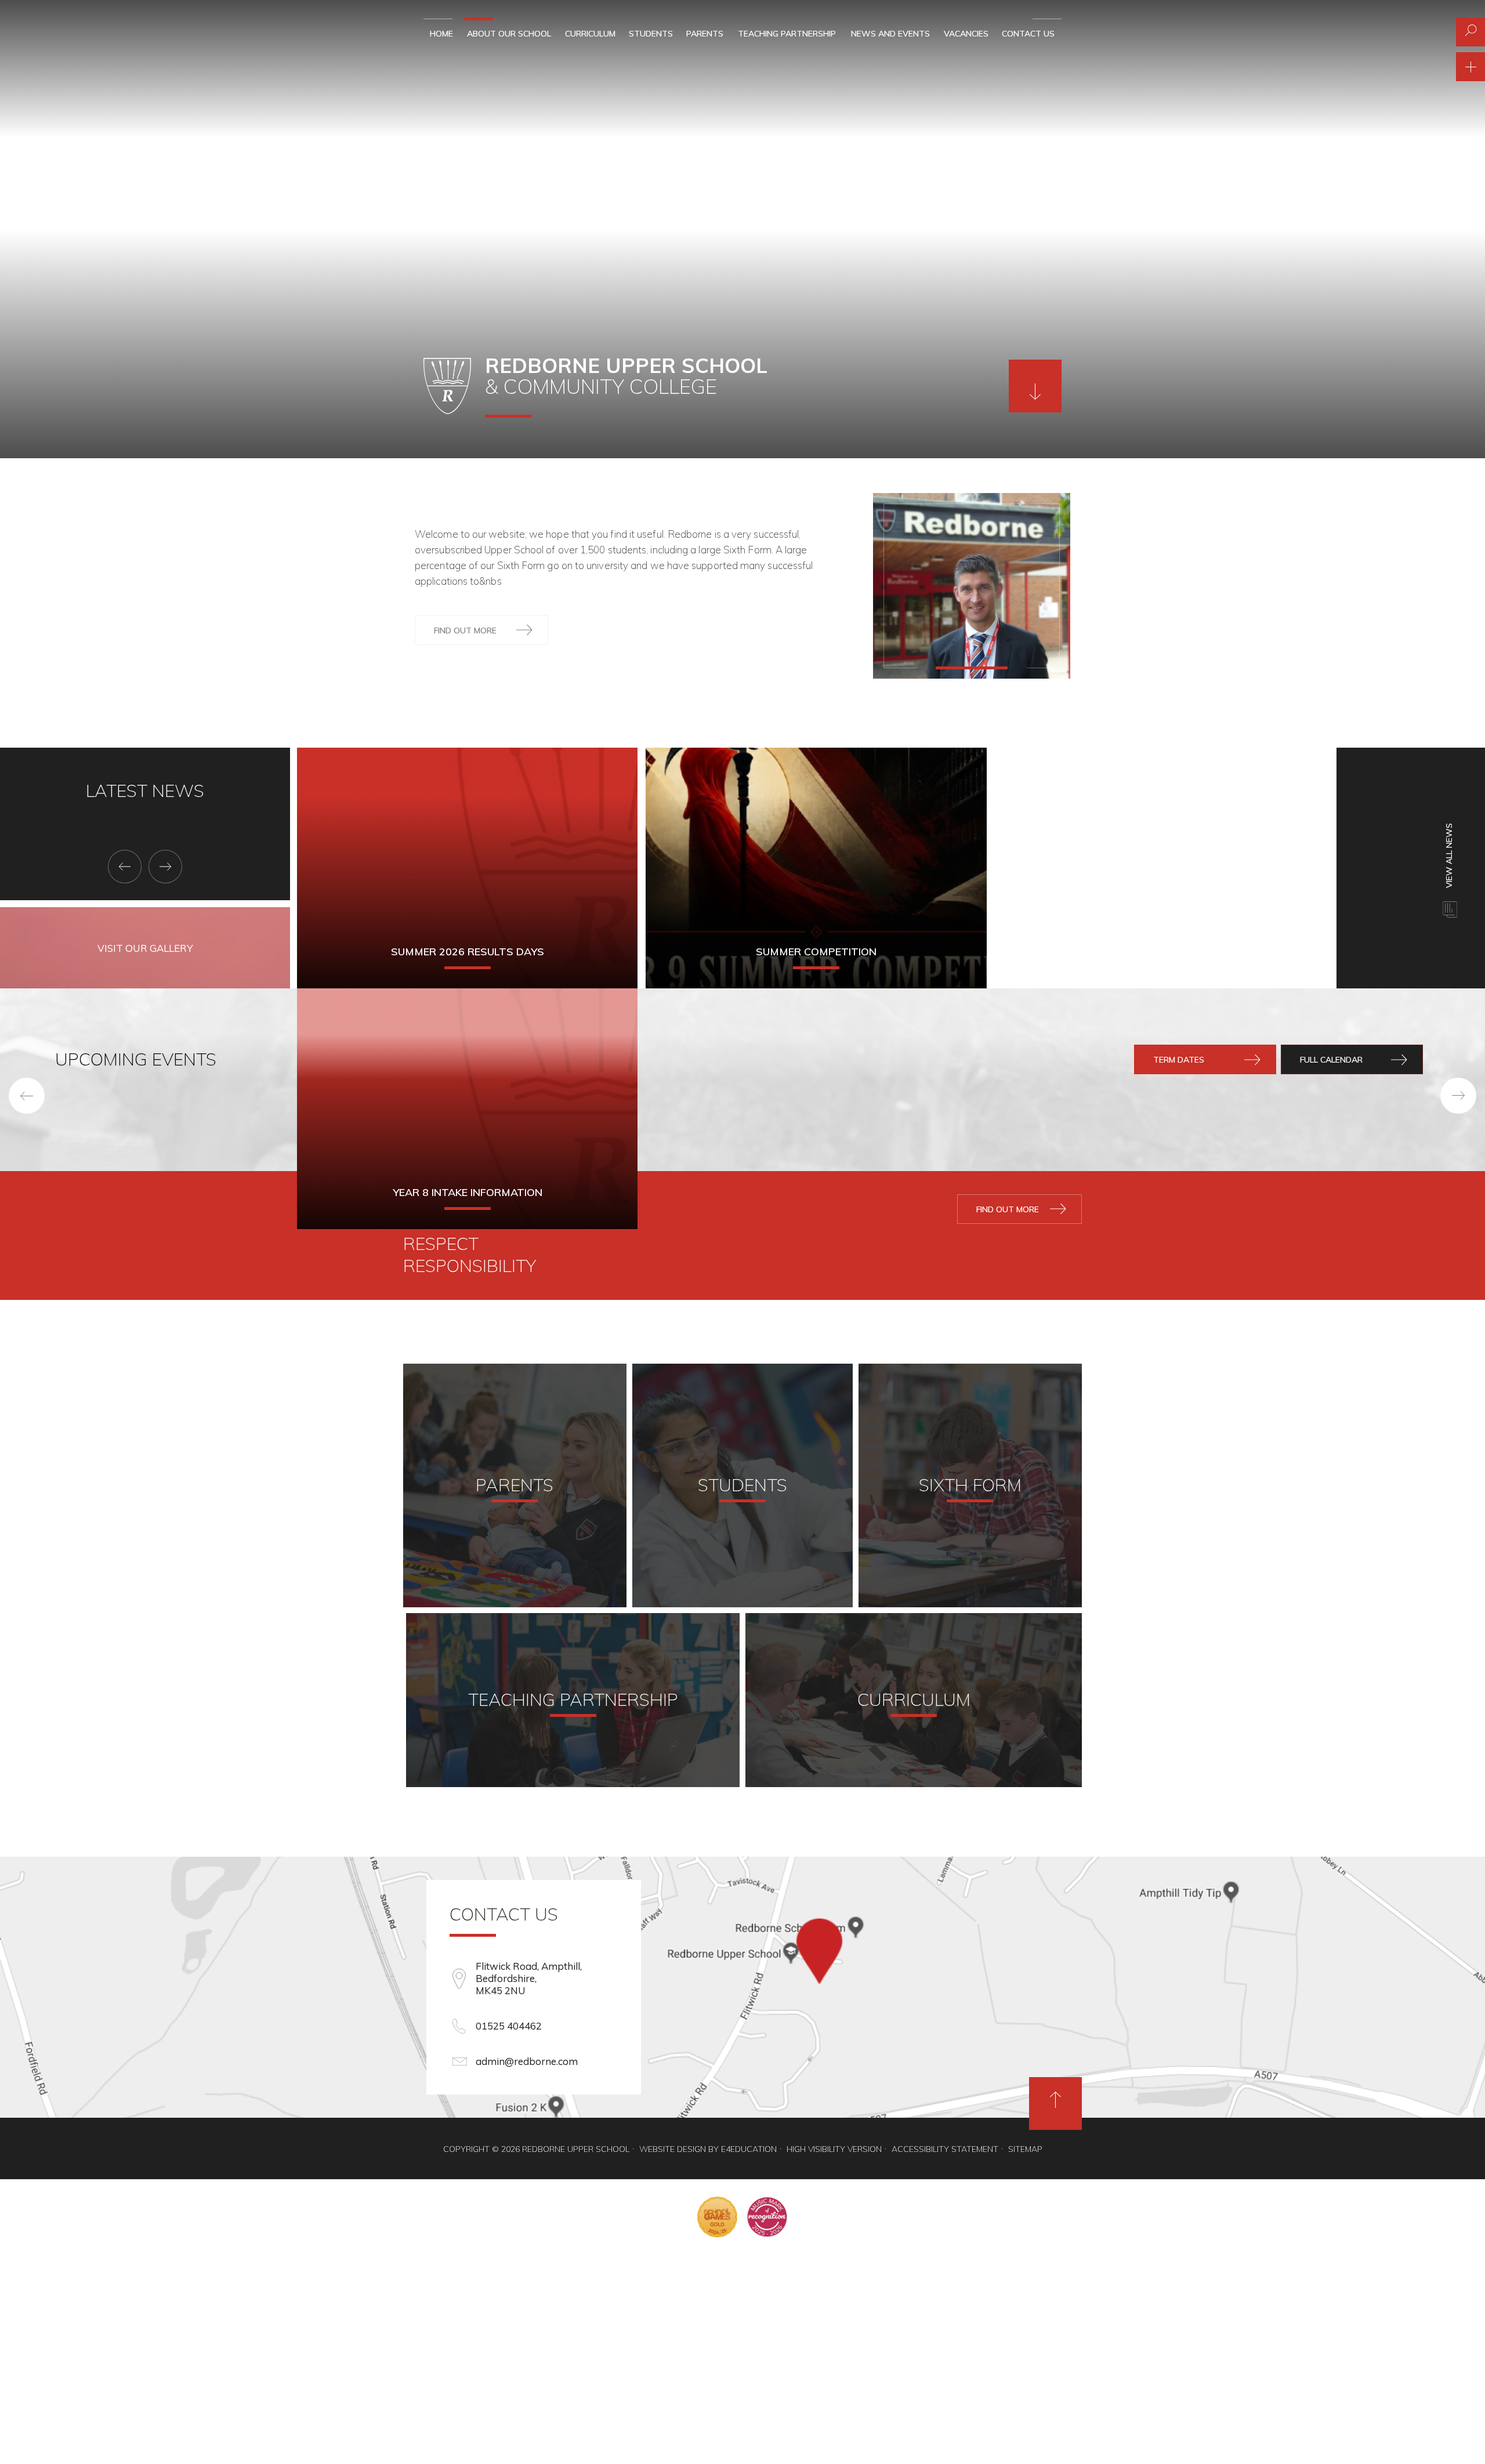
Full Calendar (1331, 1060)
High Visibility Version (834, 2149)
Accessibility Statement (945, 2149)
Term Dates (1179, 1060)
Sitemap (1025, 2149)
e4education (749, 2149)
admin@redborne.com (527, 2061)
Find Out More (465, 631)
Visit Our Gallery (145, 948)
